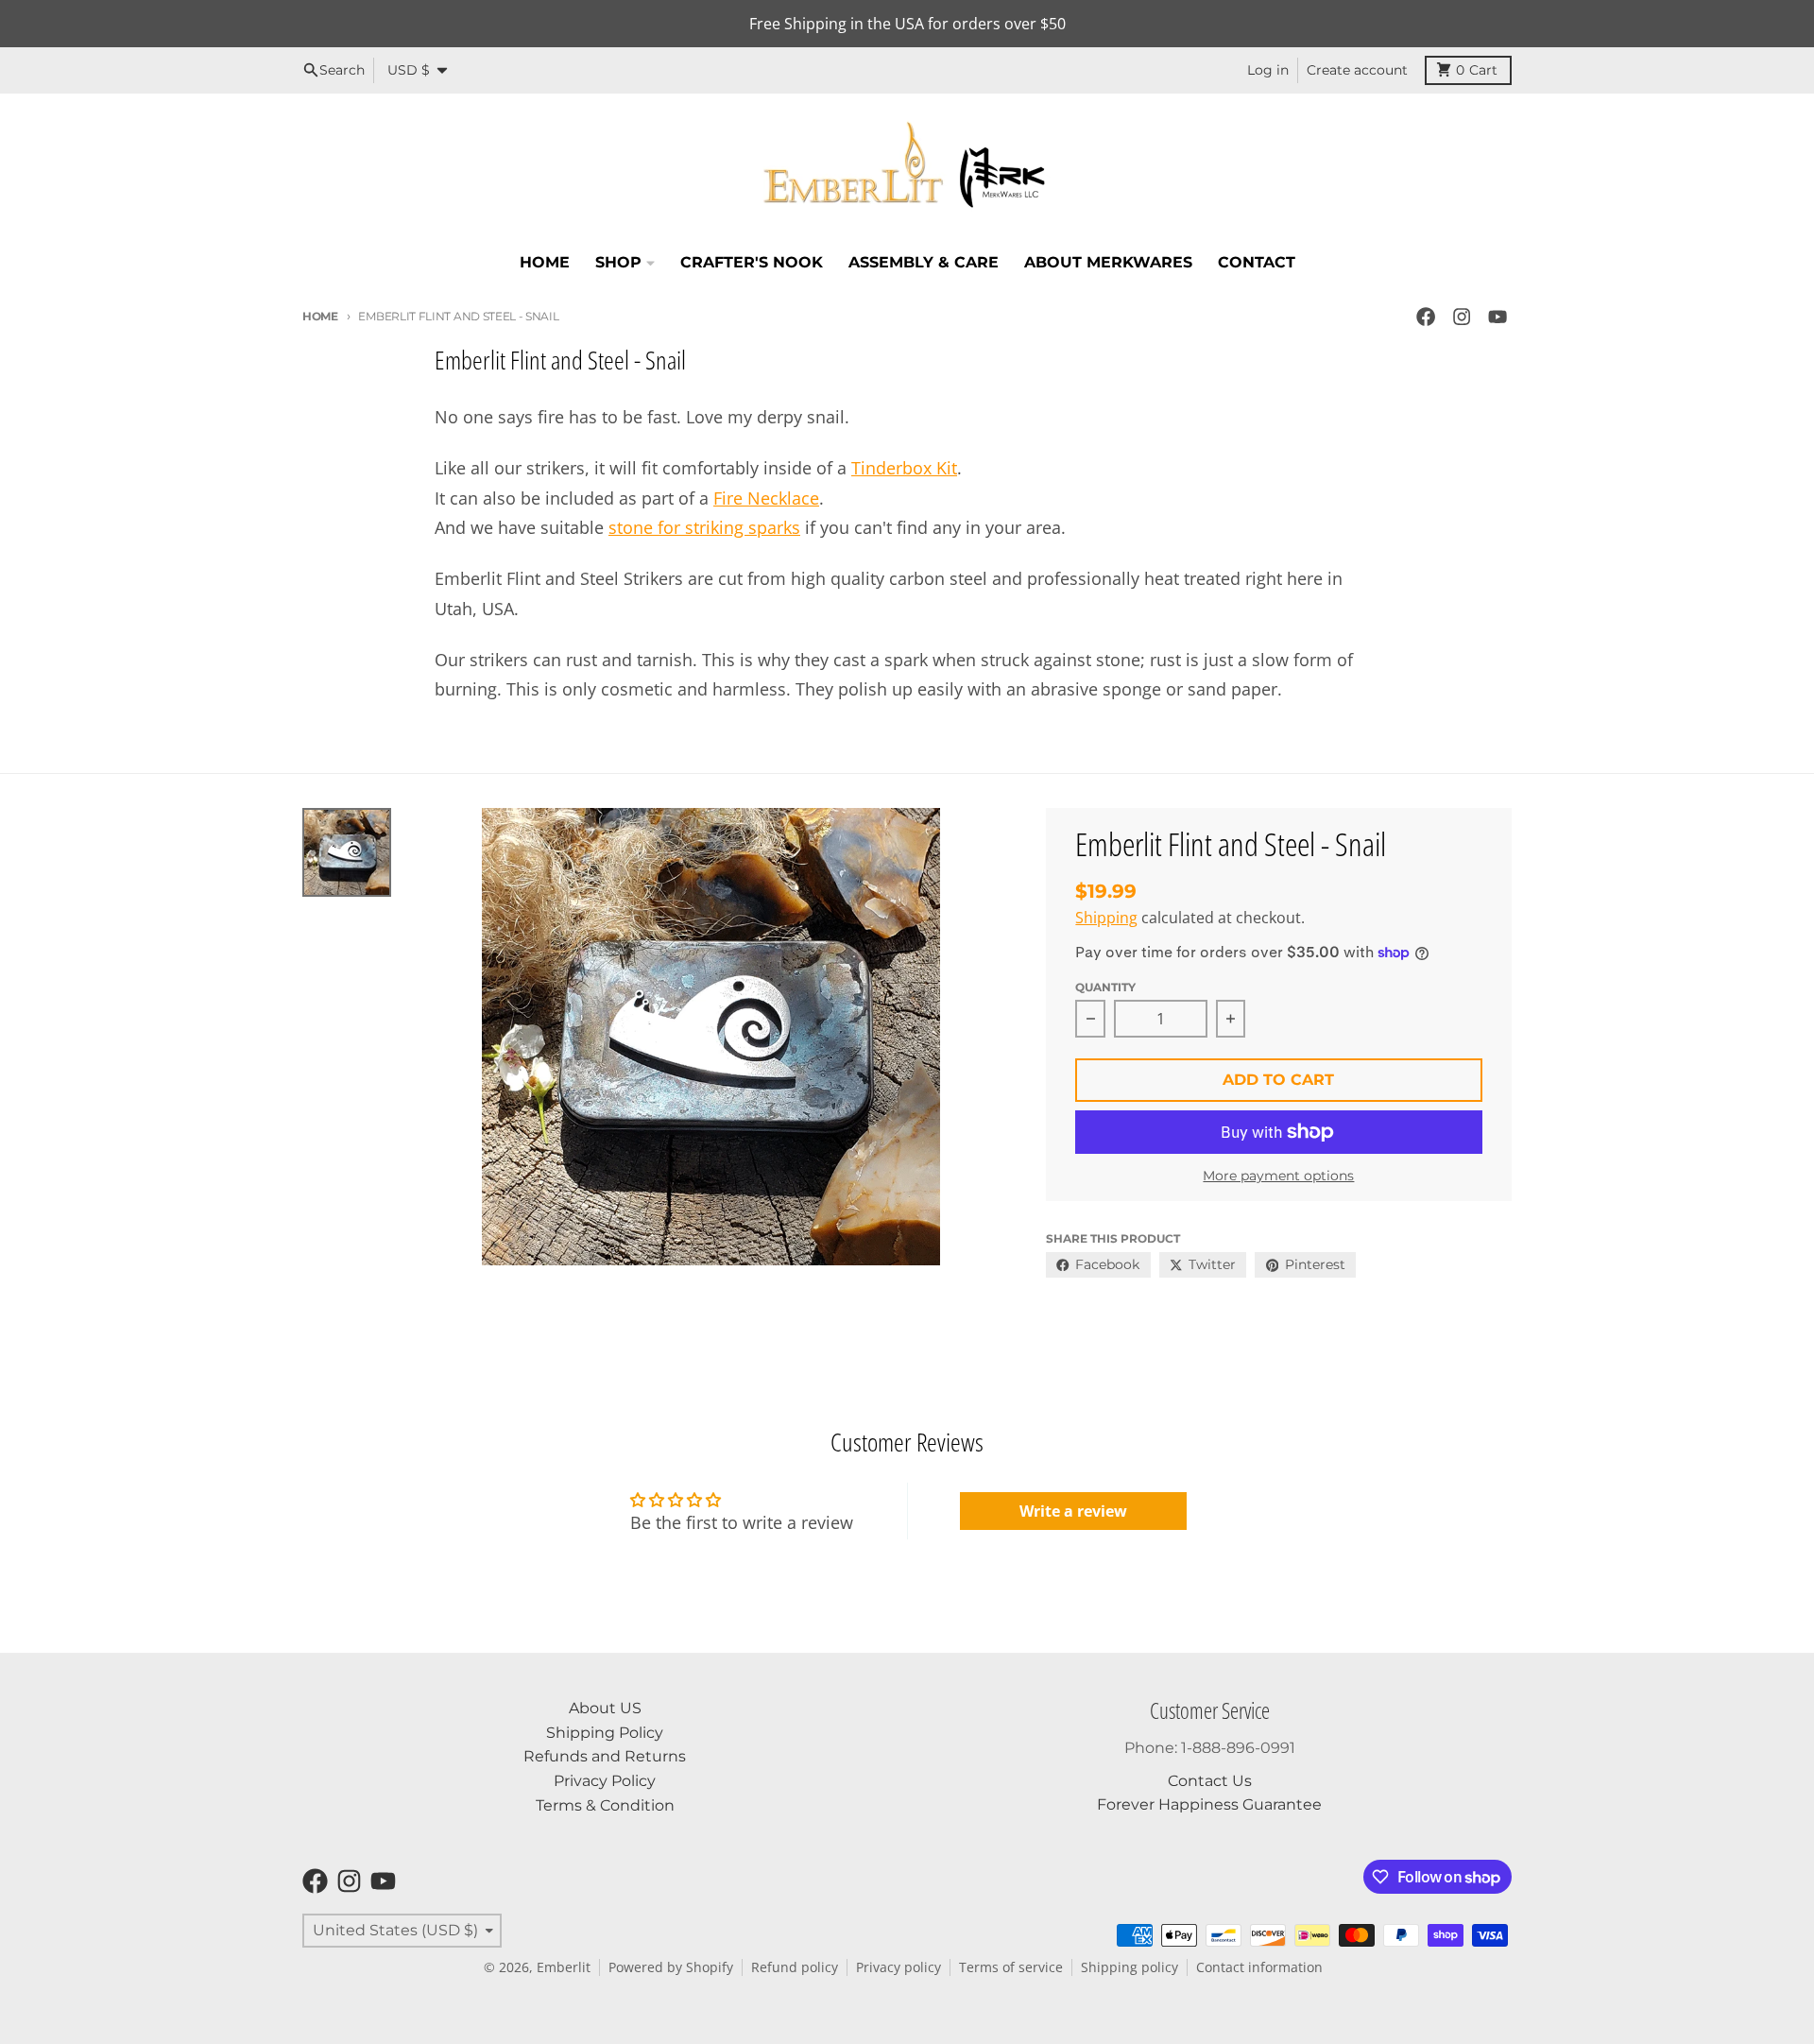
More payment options (1278, 1176)
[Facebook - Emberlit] (1425, 317)
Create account (1357, 70)
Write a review (1073, 1511)
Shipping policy (1129, 1967)
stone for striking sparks (704, 527)
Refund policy (795, 1967)
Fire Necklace (766, 498)
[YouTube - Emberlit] (1498, 317)
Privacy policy (898, 1967)
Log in (1268, 70)
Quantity (1105, 987)
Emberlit (564, 1967)
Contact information (1259, 1967)
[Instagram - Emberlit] (1462, 317)
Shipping (1106, 918)
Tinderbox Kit (904, 468)
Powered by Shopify (671, 1967)
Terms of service (1011, 1967)
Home (320, 316)
